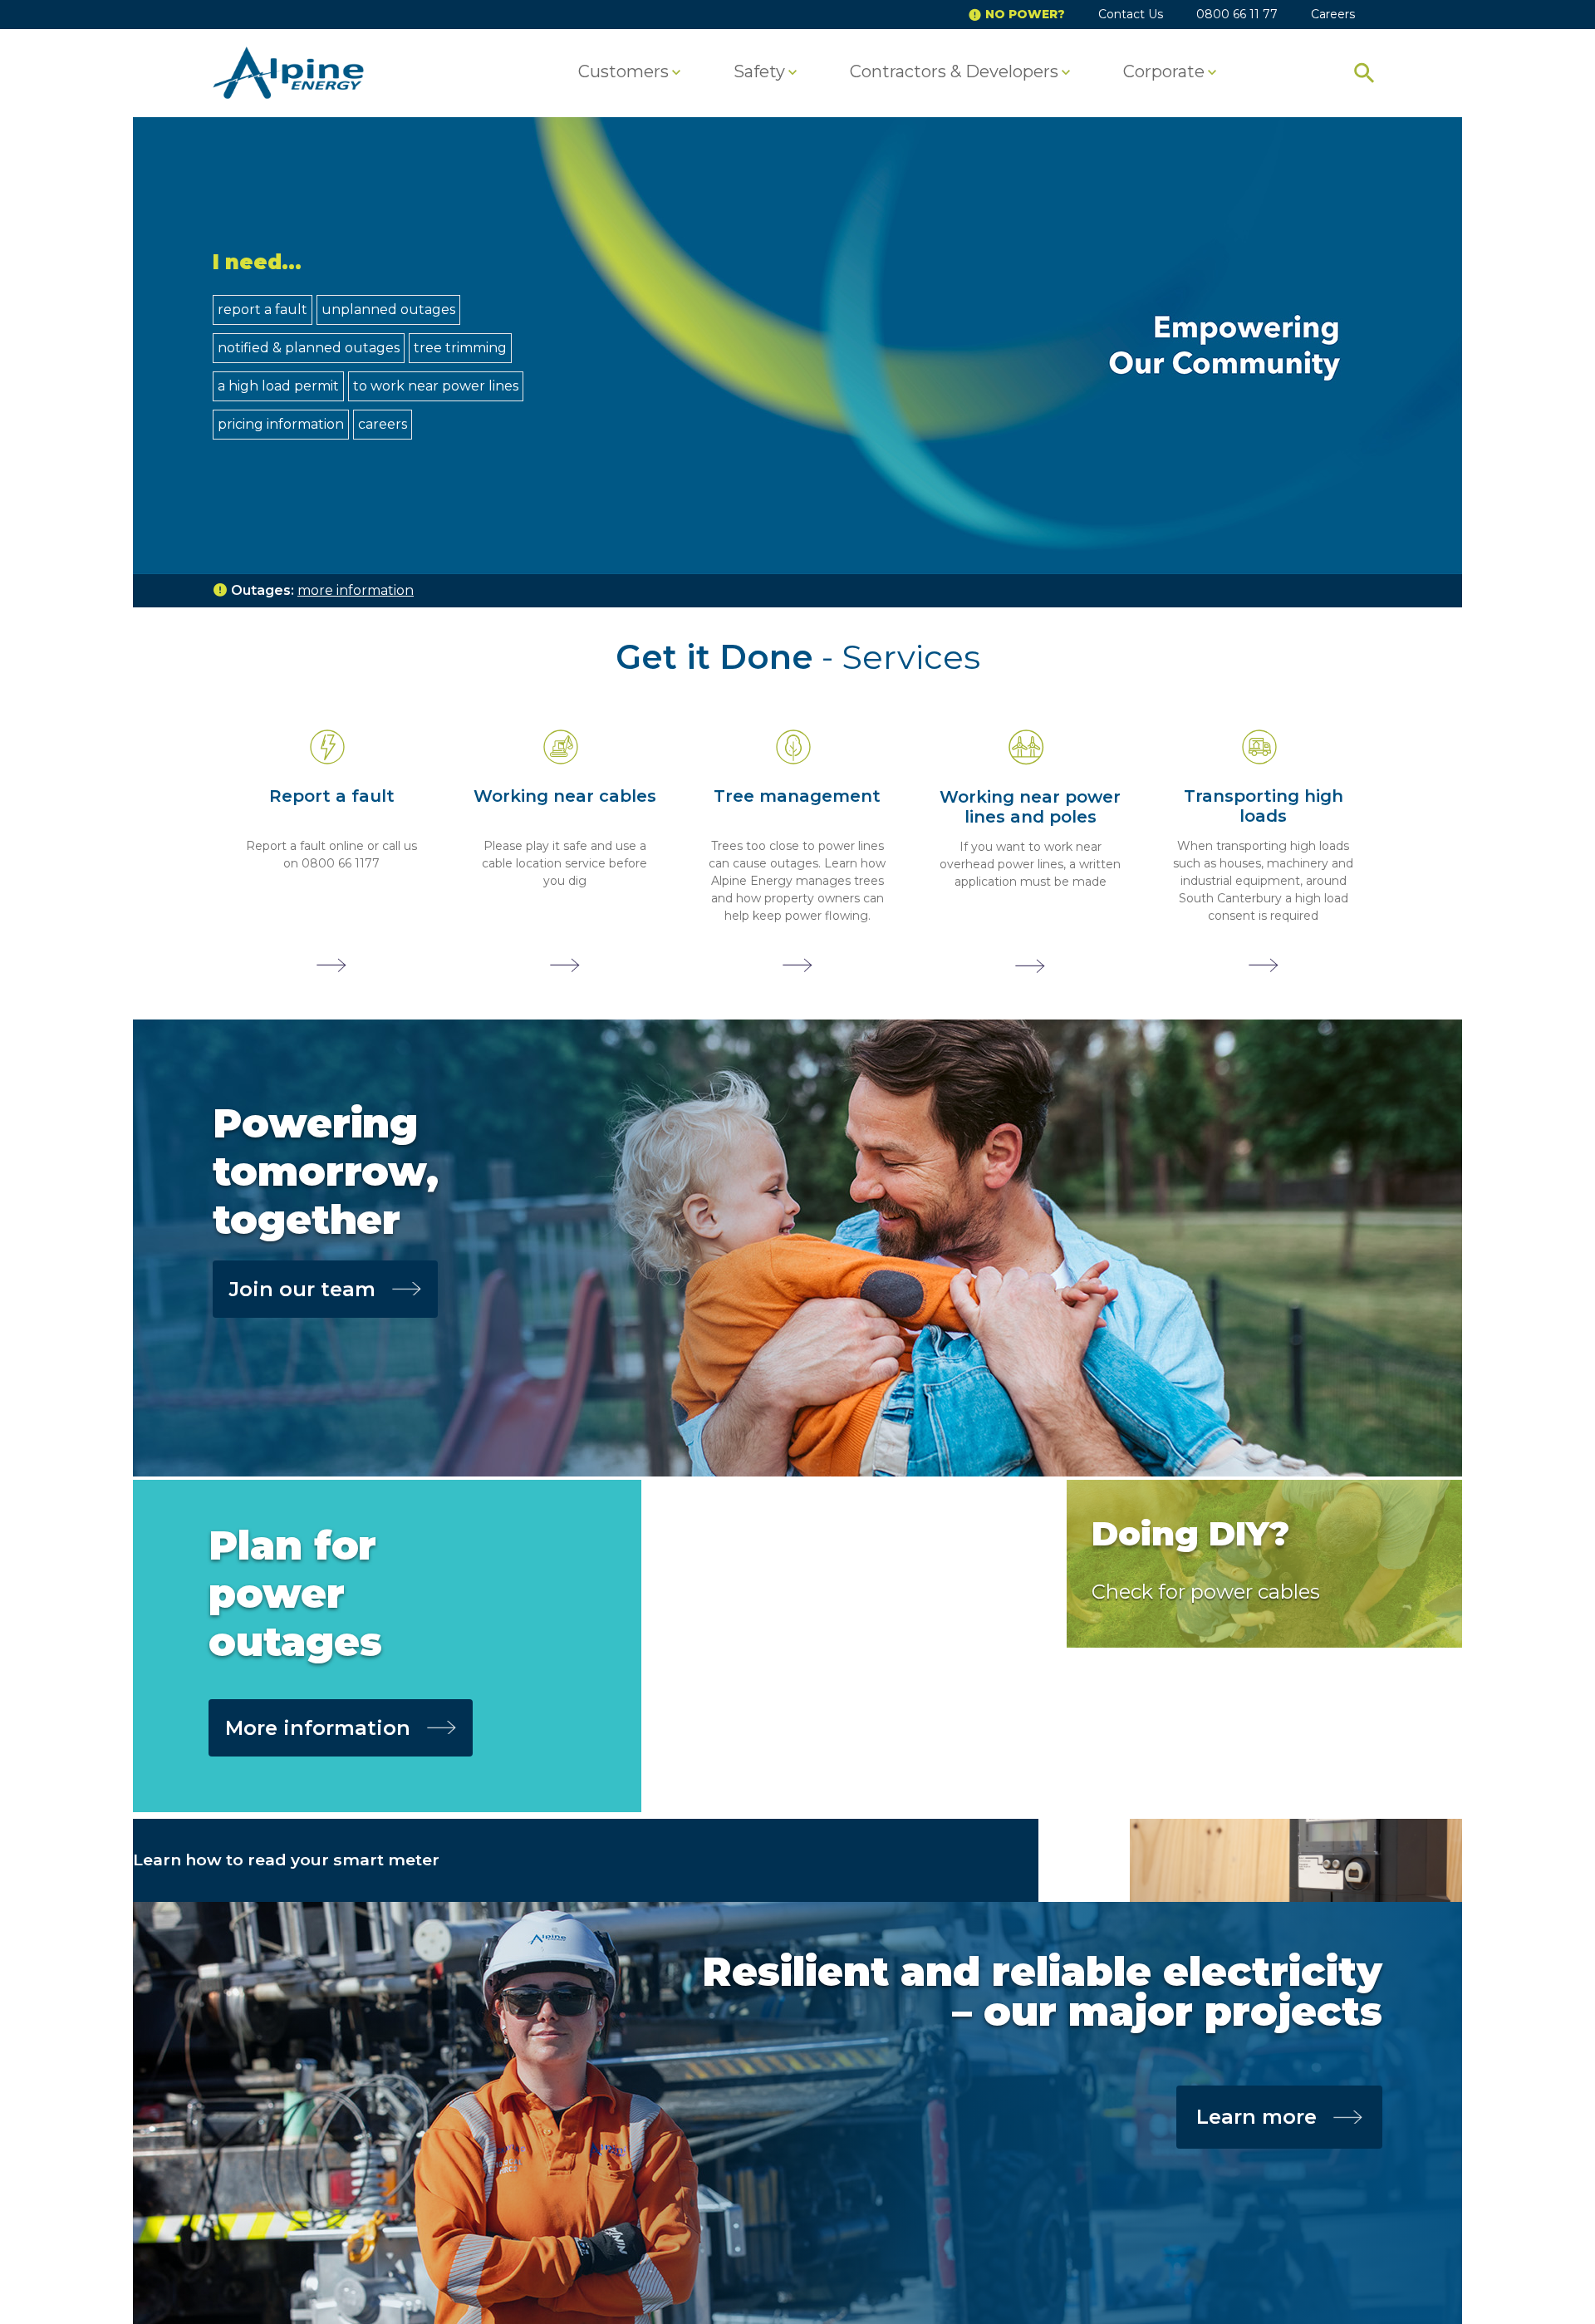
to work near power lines (436, 386)
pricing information (281, 424)
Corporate (1164, 72)
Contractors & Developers (954, 72)
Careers (1333, 14)
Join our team (302, 1289)
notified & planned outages (309, 348)
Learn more (1256, 2117)
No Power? (1025, 14)
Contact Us (1131, 14)
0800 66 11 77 (1237, 14)
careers (383, 424)
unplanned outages (388, 310)
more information (356, 590)
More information (318, 1728)
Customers (623, 72)
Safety (759, 72)
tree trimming (460, 348)
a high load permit (278, 386)
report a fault (263, 310)
